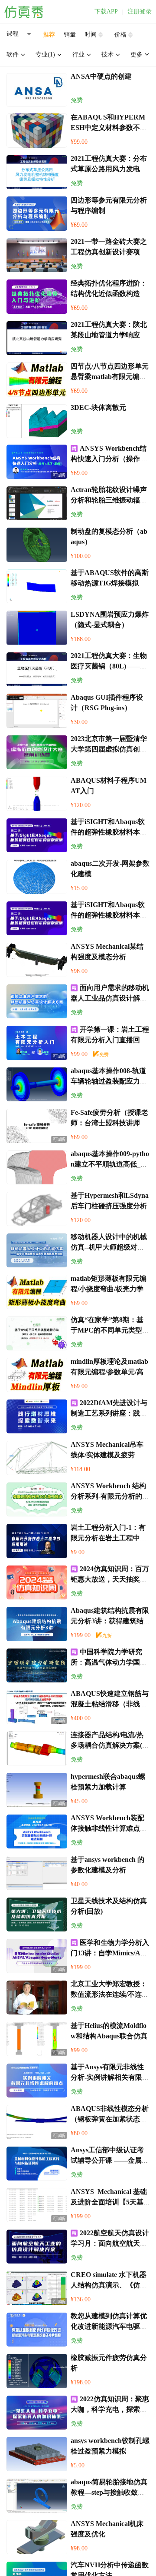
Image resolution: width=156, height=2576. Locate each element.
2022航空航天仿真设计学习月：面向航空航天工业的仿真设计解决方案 (110, 2243)
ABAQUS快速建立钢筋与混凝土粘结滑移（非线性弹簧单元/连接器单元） (110, 1704)
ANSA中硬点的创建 (101, 76)
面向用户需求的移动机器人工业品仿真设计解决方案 (110, 998)
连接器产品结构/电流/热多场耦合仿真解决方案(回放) (110, 1745)
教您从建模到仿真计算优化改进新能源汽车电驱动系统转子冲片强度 (109, 2326)
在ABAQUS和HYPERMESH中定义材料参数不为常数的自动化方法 (109, 128)
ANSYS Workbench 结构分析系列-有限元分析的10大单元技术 (110, 1496)
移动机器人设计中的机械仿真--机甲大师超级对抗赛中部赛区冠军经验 (109, 1247)
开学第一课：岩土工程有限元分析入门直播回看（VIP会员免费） (110, 1040)
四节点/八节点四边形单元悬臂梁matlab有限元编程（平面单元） (110, 377)
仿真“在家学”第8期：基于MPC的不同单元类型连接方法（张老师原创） (110, 1330)
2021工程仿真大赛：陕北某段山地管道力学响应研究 (109, 335)
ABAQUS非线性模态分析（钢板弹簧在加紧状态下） (110, 2119)
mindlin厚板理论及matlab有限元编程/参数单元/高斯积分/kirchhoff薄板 (109, 1372)
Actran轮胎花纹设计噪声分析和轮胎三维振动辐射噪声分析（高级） (109, 500)
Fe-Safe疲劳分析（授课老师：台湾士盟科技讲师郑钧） (109, 1123)
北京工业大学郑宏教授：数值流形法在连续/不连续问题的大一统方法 (110, 1994)
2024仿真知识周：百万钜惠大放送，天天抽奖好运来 (110, 1579)
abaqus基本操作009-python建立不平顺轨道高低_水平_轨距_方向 (110, 1164)
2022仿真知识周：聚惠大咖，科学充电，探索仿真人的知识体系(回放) (110, 2409)
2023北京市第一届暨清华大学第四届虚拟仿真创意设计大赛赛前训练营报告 (109, 749)
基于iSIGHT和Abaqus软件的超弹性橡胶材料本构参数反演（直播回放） (109, 832)
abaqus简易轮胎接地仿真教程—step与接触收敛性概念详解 (109, 2492)
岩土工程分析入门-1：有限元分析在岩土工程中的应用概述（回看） (109, 1538)
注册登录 (140, 12)
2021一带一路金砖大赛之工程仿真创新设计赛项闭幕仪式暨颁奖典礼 (109, 252)
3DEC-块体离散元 (98, 407)
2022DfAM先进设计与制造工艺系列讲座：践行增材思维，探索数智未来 (109, 1413)
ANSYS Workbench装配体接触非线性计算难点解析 (109, 1828)
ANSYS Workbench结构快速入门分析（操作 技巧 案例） (110, 459)
